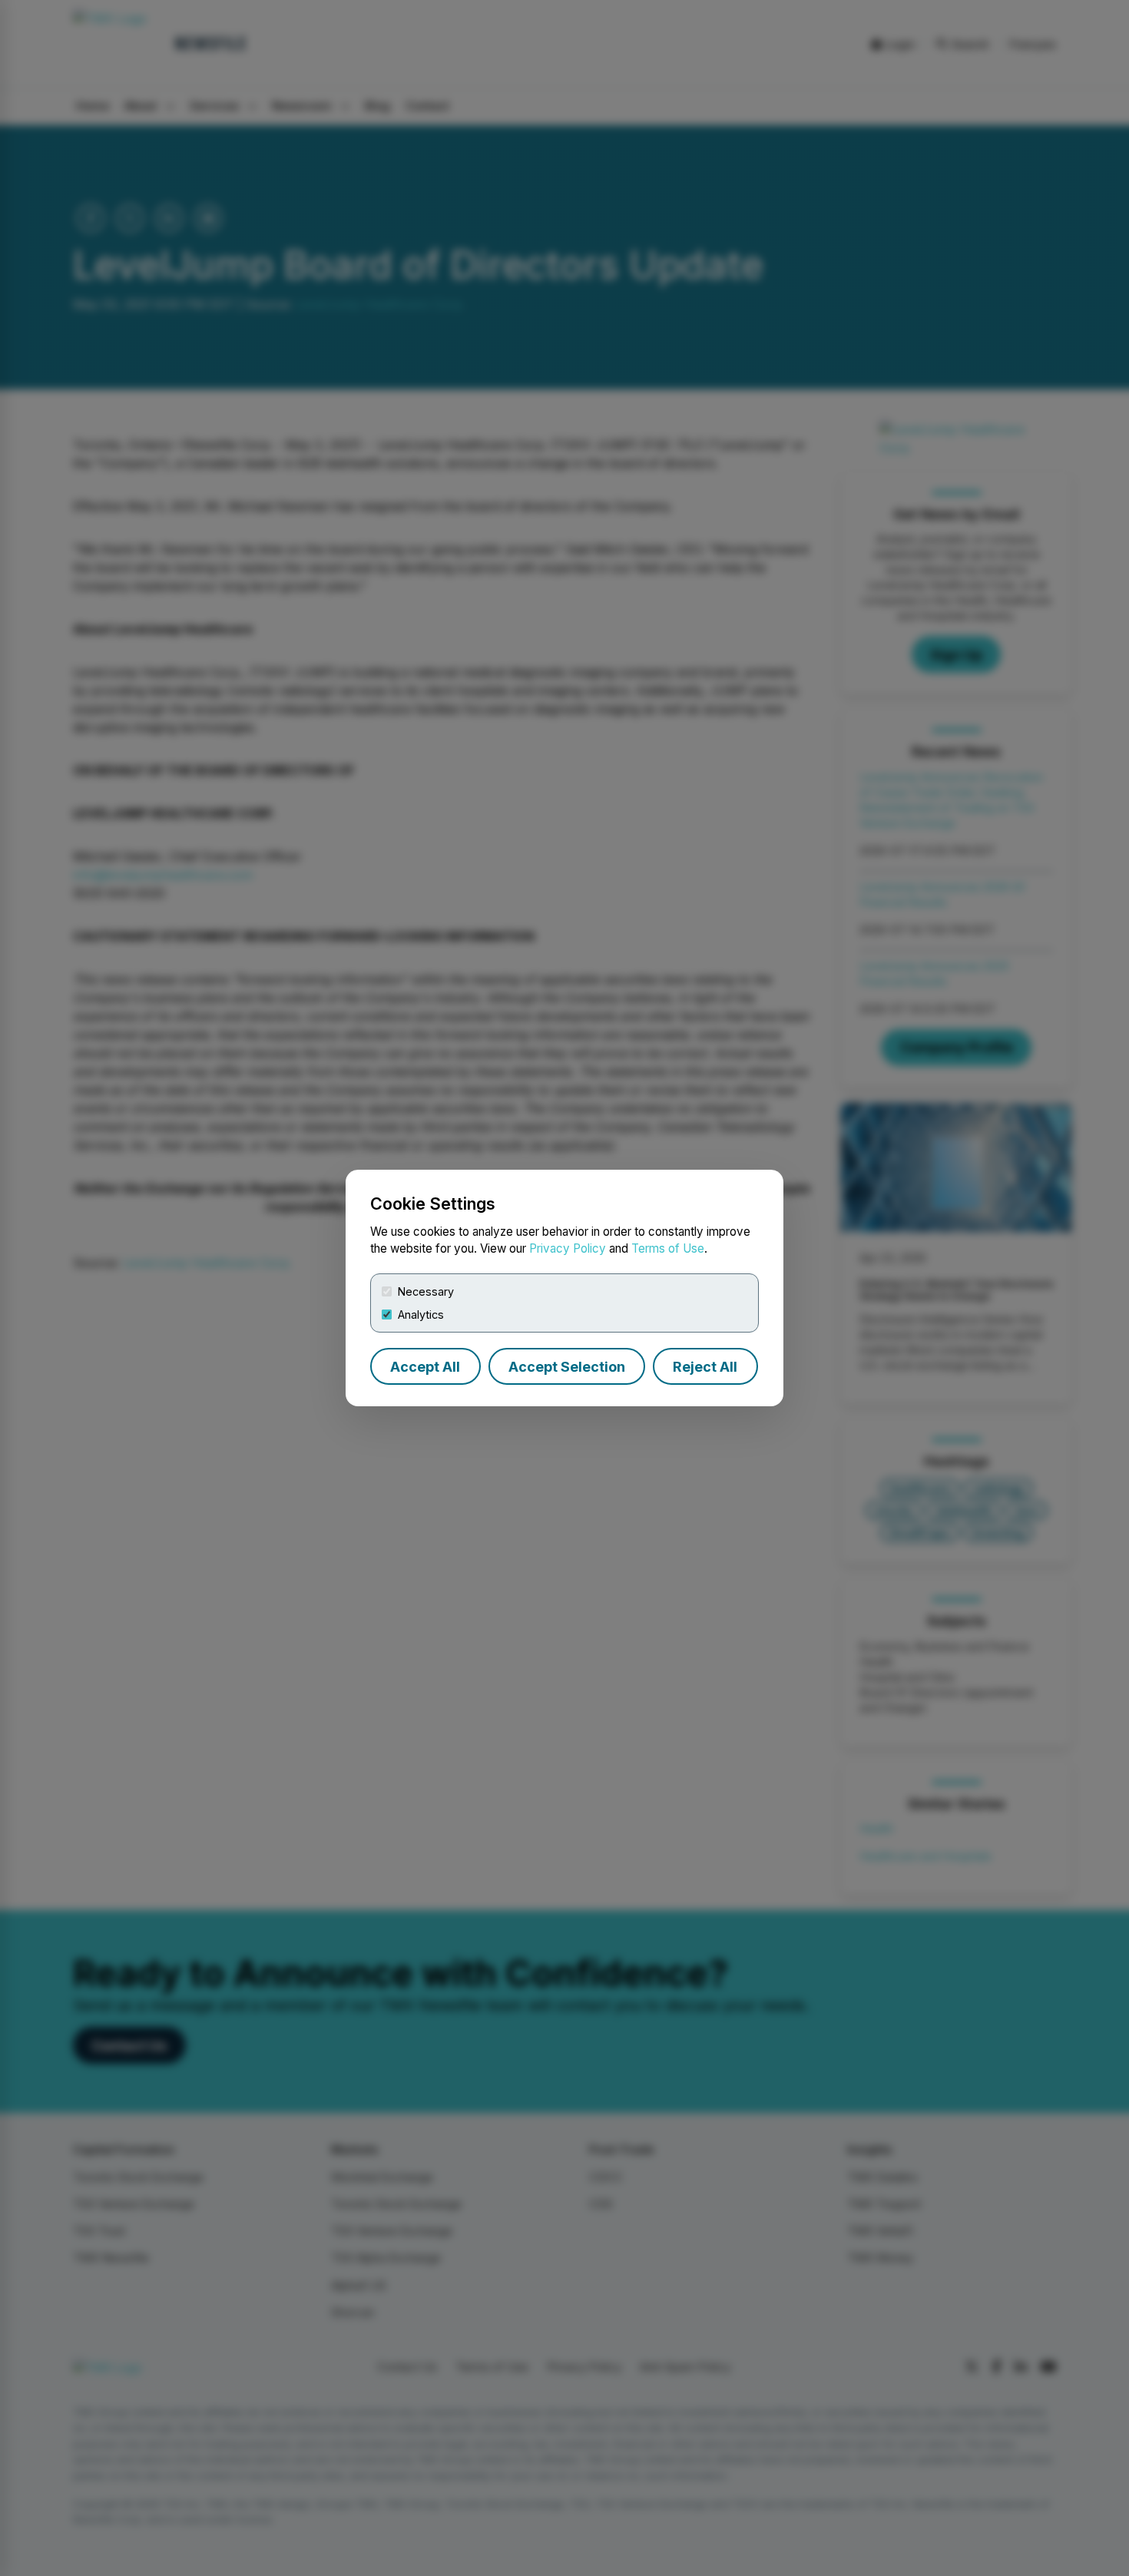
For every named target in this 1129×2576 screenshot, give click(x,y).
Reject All (705, 1367)
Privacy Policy (568, 1248)
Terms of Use (668, 1248)
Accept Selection (567, 1367)
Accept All (425, 1367)
